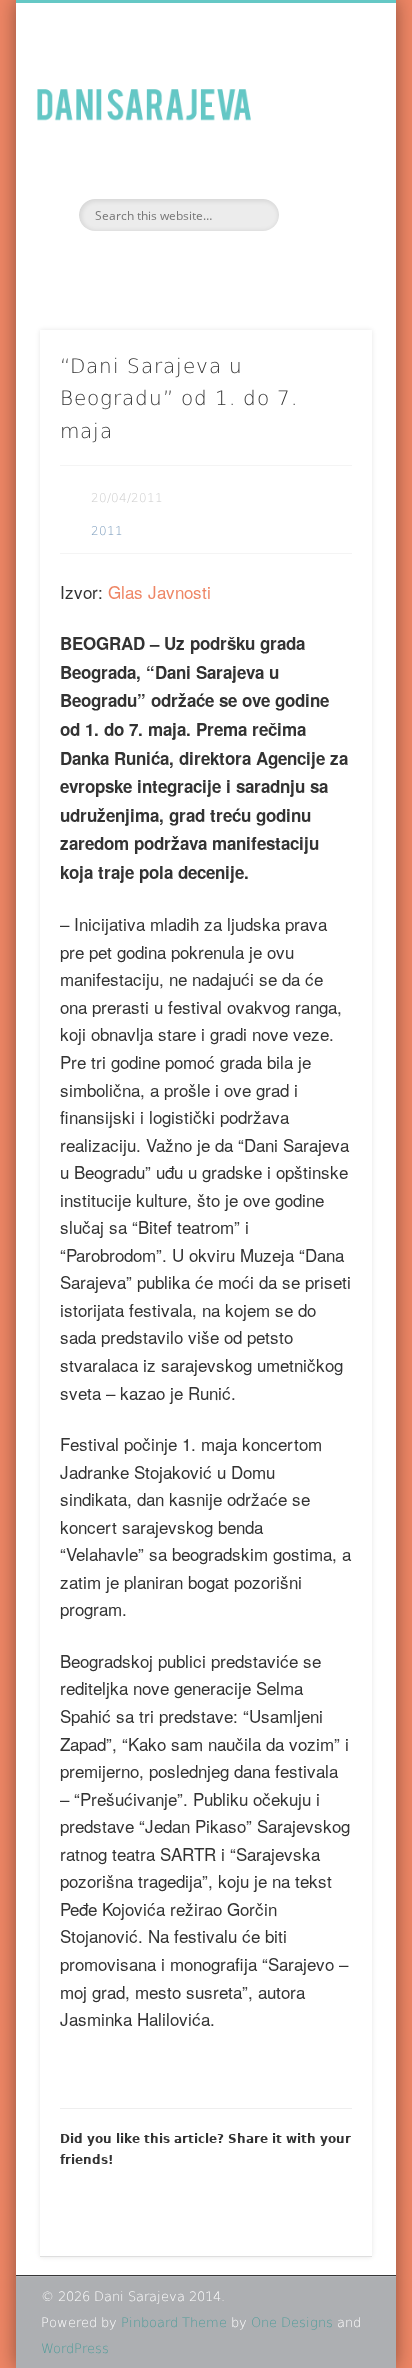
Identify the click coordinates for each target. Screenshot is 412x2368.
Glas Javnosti (159, 591)
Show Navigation (323, 179)
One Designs (292, 2322)
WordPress (75, 2348)
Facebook (182, 265)
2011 (107, 531)
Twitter (224, 265)
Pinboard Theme (174, 2322)
